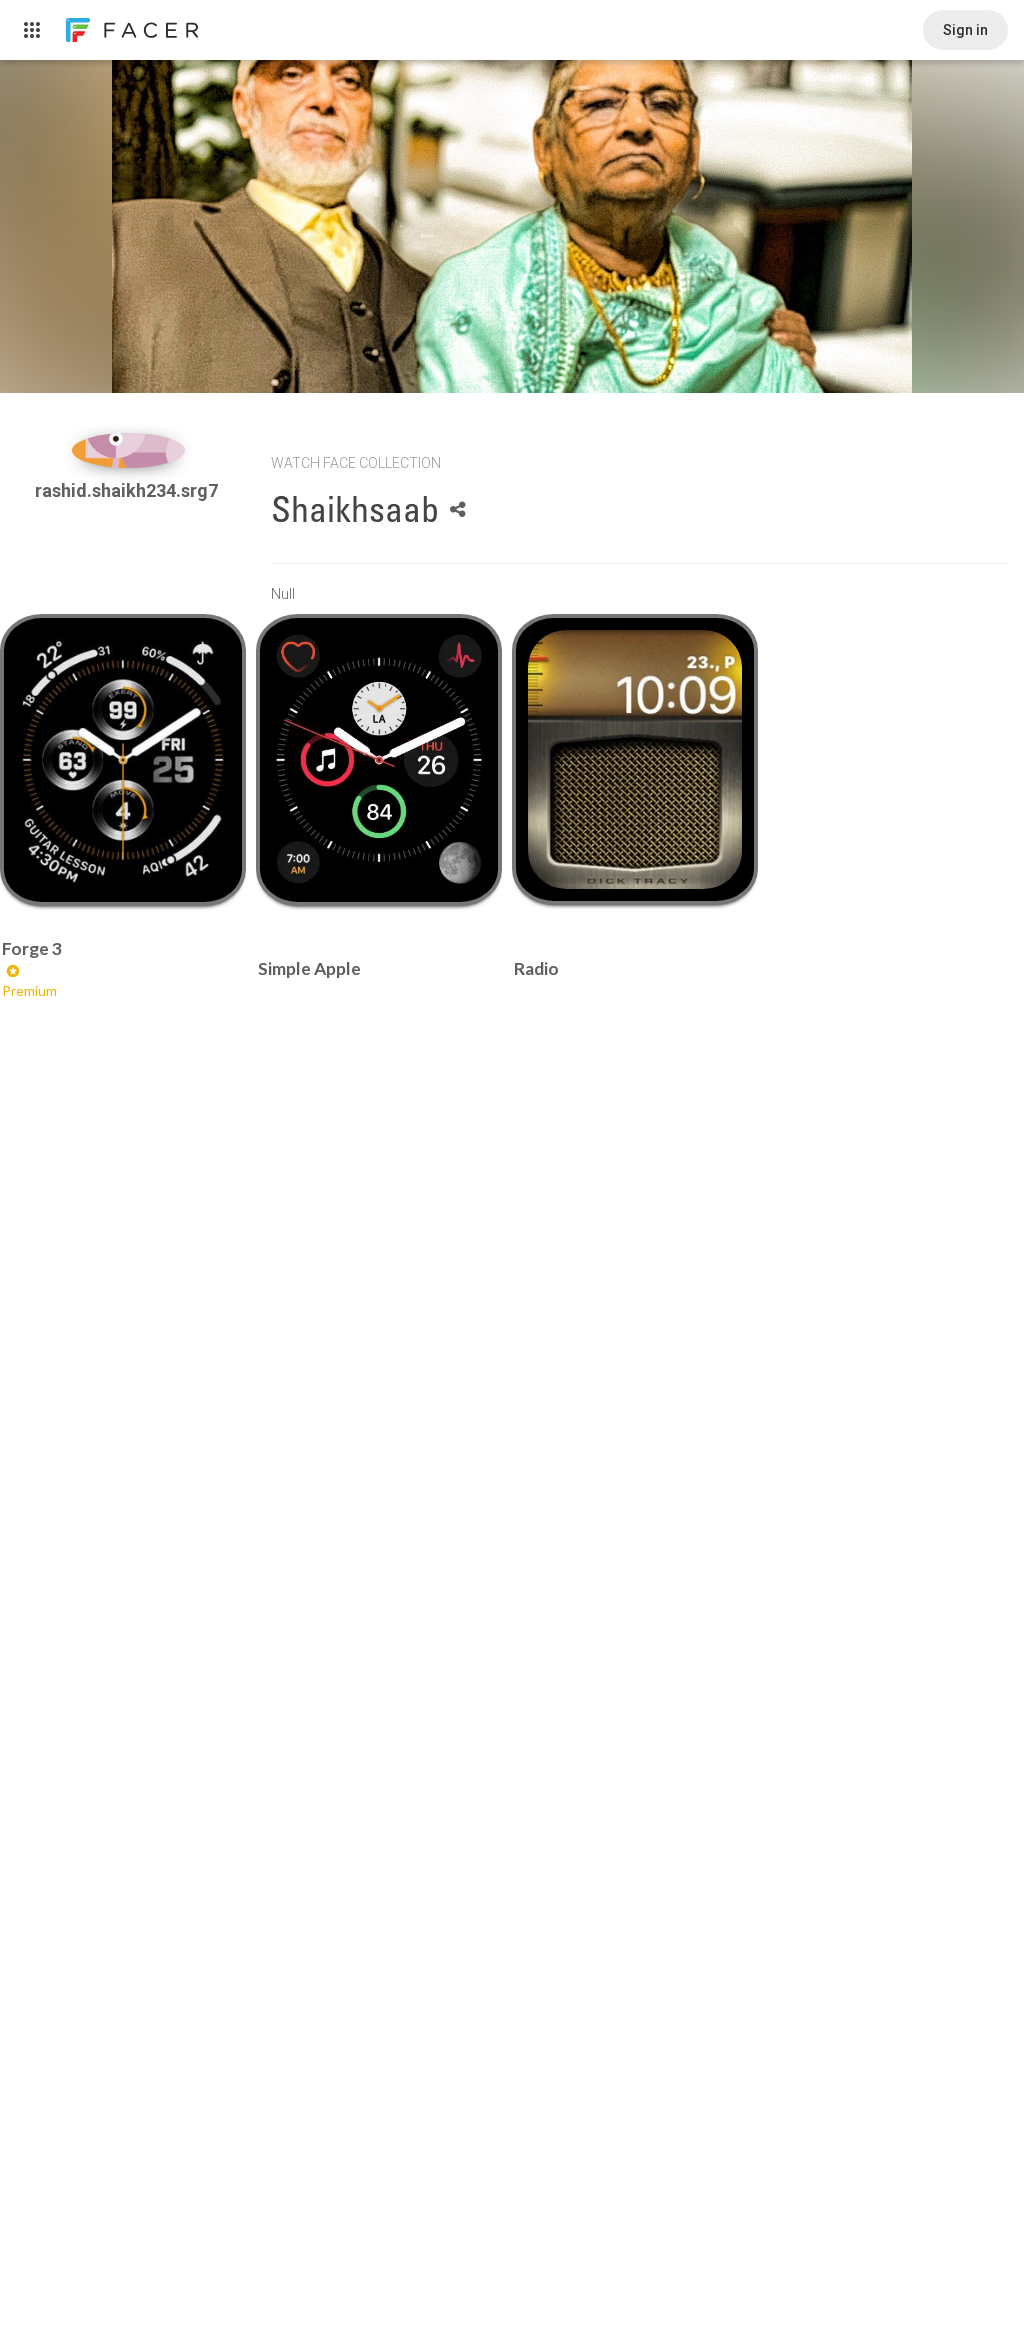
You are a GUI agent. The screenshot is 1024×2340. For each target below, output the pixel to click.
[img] (128, 450)
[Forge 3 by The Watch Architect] (122, 760)
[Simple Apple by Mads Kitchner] (378, 760)
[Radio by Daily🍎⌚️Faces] (634, 759)
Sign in (965, 30)
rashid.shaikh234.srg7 (128, 490)
